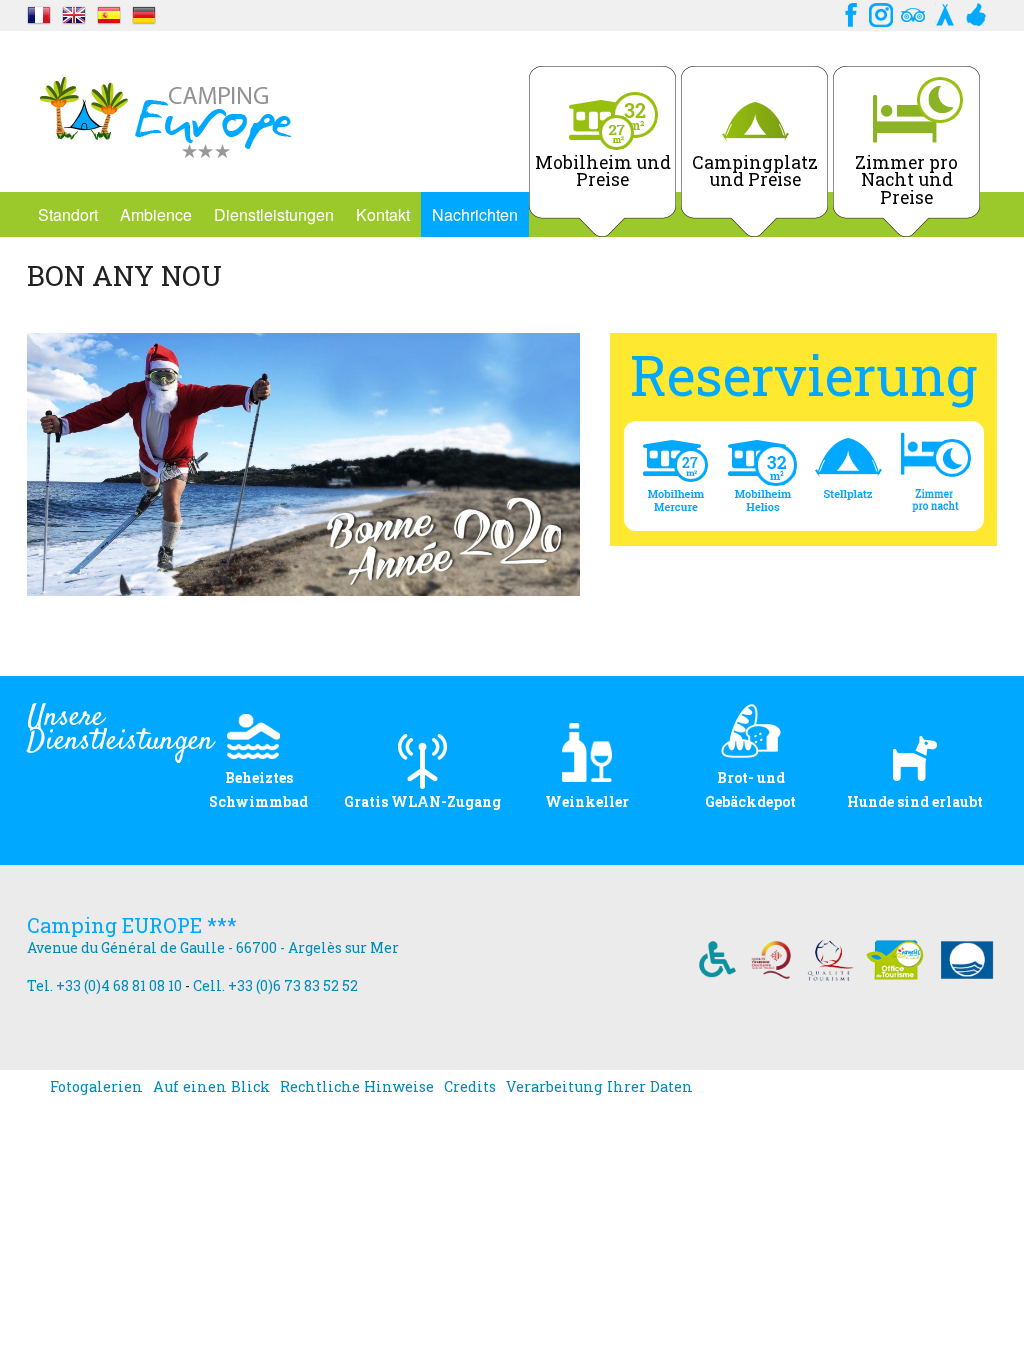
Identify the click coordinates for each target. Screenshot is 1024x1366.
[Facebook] (849, 12)
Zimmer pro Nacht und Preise (906, 180)
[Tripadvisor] (913, 12)
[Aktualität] (39, 12)
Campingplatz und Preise (755, 171)
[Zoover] (977, 12)
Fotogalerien (96, 1087)
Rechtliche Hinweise (357, 1087)
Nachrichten (475, 214)
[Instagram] (881, 12)
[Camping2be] (945, 12)
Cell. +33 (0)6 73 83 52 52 (275, 985)
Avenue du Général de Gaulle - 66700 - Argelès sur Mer (213, 947)
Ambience (156, 214)
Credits (470, 1087)
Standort (68, 214)
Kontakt (383, 214)
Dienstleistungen (274, 214)
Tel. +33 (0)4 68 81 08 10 (104, 985)
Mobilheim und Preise (603, 171)
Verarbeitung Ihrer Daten (599, 1087)
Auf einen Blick (211, 1087)
